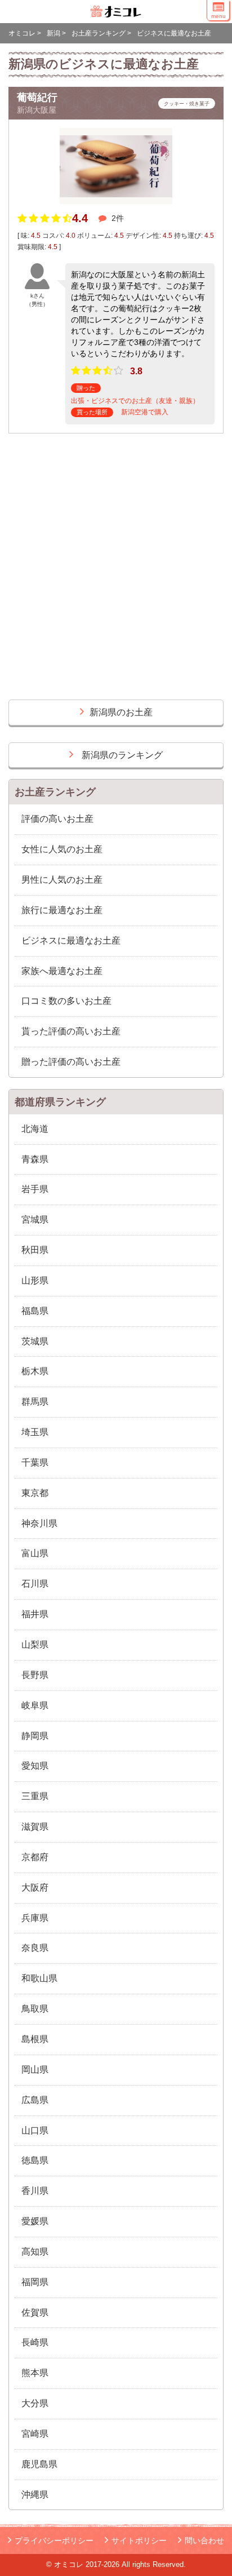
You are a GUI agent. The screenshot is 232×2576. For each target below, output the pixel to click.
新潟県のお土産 (121, 712)
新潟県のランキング (122, 755)
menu (218, 16)
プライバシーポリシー (54, 2540)
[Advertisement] (116, 572)
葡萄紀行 (37, 98)
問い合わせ (204, 2540)
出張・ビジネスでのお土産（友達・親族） (135, 401)
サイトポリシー (139, 2540)
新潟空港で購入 (145, 412)
